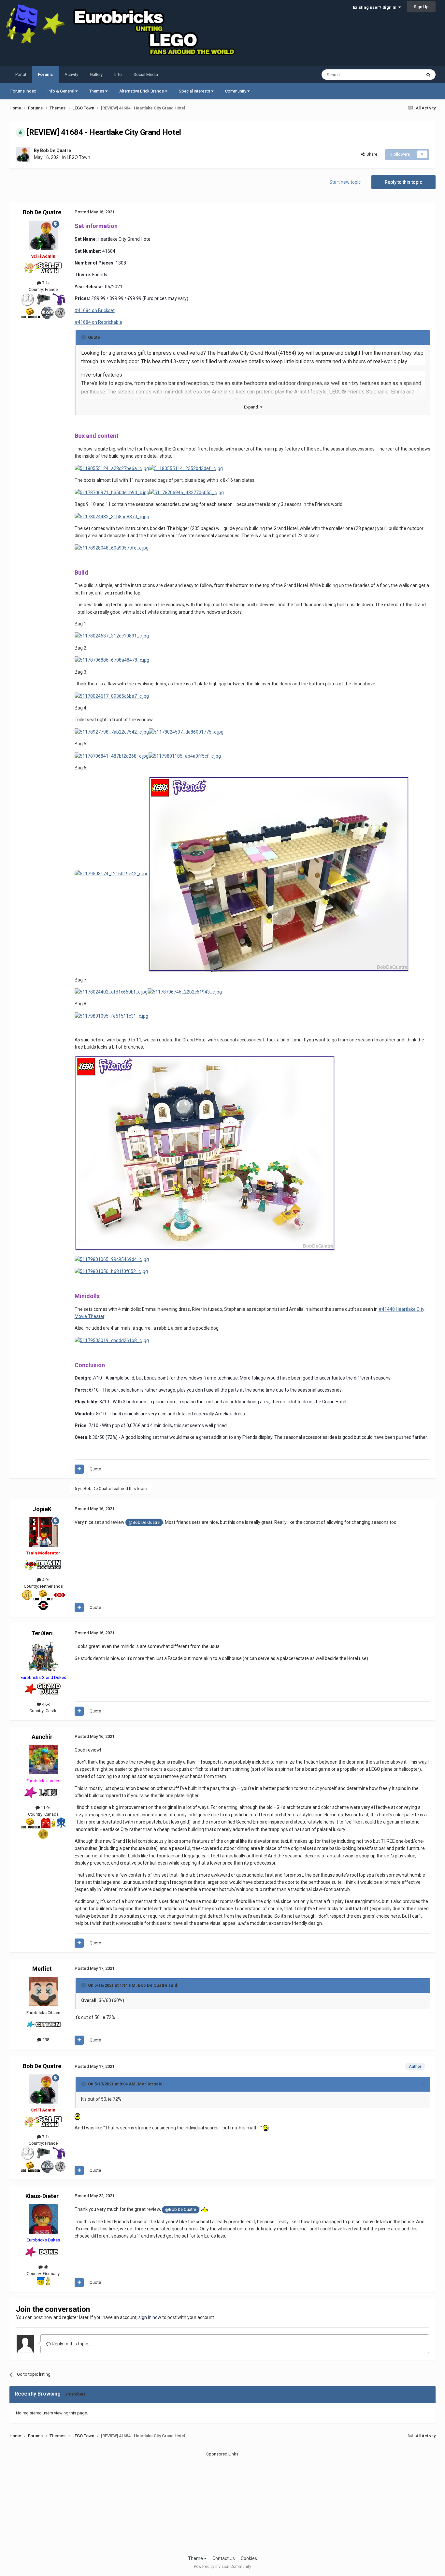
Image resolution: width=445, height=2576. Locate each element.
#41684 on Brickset (95, 310)
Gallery (96, 74)
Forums (45, 74)
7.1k (45, 283)
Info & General (61, 91)
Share (371, 154)
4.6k (45, 1704)
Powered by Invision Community (223, 2567)
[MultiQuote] (79, 1469)
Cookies (249, 2558)
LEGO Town (79, 157)
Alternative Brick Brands (142, 91)
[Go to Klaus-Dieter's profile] (43, 2219)
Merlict (42, 1969)
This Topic (403, 75)
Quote (95, 1469)
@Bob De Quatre (144, 1522)
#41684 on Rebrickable (98, 322)
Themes (97, 91)
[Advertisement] (223, 2503)
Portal (21, 74)
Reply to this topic (403, 182)
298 (45, 2040)
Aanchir (42, 1737)
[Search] (428, 75)
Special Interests (195, 91)
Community (236, 91)
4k (45, 2267)
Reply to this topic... (71, 2344)
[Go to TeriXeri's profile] (43, 1656)
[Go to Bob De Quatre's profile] (23, 154)
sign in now (150, 2317)
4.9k (45, 1580)
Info (118, 74)
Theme (196, 2558)
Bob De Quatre (56, 150)
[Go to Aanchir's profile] (43, 1760)
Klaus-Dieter (42, 2196)
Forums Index (23, 91)
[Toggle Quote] (84, 337)
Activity (71, 74)
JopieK (42, 1509)
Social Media (146, 74)
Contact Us (224, 2558)
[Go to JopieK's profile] (43, 1532)
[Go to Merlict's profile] (43, 1992)
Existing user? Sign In (376, 7)
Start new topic (345, 182)
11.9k (45, 1808)
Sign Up (421, 7)
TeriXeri (42, 1633)
